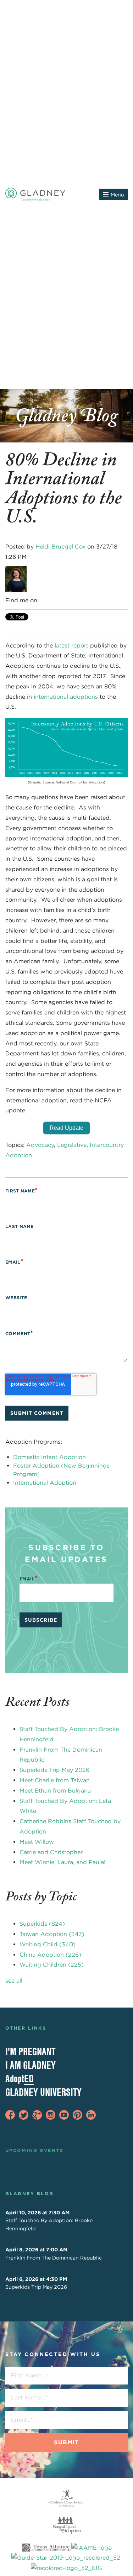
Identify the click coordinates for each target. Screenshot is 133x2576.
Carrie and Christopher (51, 1852)
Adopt (20, 2079)
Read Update (66, 1128)
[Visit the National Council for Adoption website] (66, 2525)
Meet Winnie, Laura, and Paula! (62, 1862)
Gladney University (43, 2092)
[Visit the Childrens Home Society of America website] (66, 2498)
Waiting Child (48, 1944)
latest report (71, 646)
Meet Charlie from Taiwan (55, 1780)
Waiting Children (52, 1965)
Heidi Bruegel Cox (60, 547)
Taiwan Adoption (52, 1934)
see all (14, 1981)
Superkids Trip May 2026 (54, 1770)
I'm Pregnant (30, 2052)
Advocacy (40, 1145)
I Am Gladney (31, 2065)
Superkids (42, 1924)
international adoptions (66, 697)
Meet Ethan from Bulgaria (55, 1791)
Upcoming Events (34, 2150)
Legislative (72, 1145)
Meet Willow (37, 1842)
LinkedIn (45, 600)
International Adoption (45, 1483)
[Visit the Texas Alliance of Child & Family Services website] (66, 2559)
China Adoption (50, 1955)
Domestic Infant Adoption (49, 1457)
